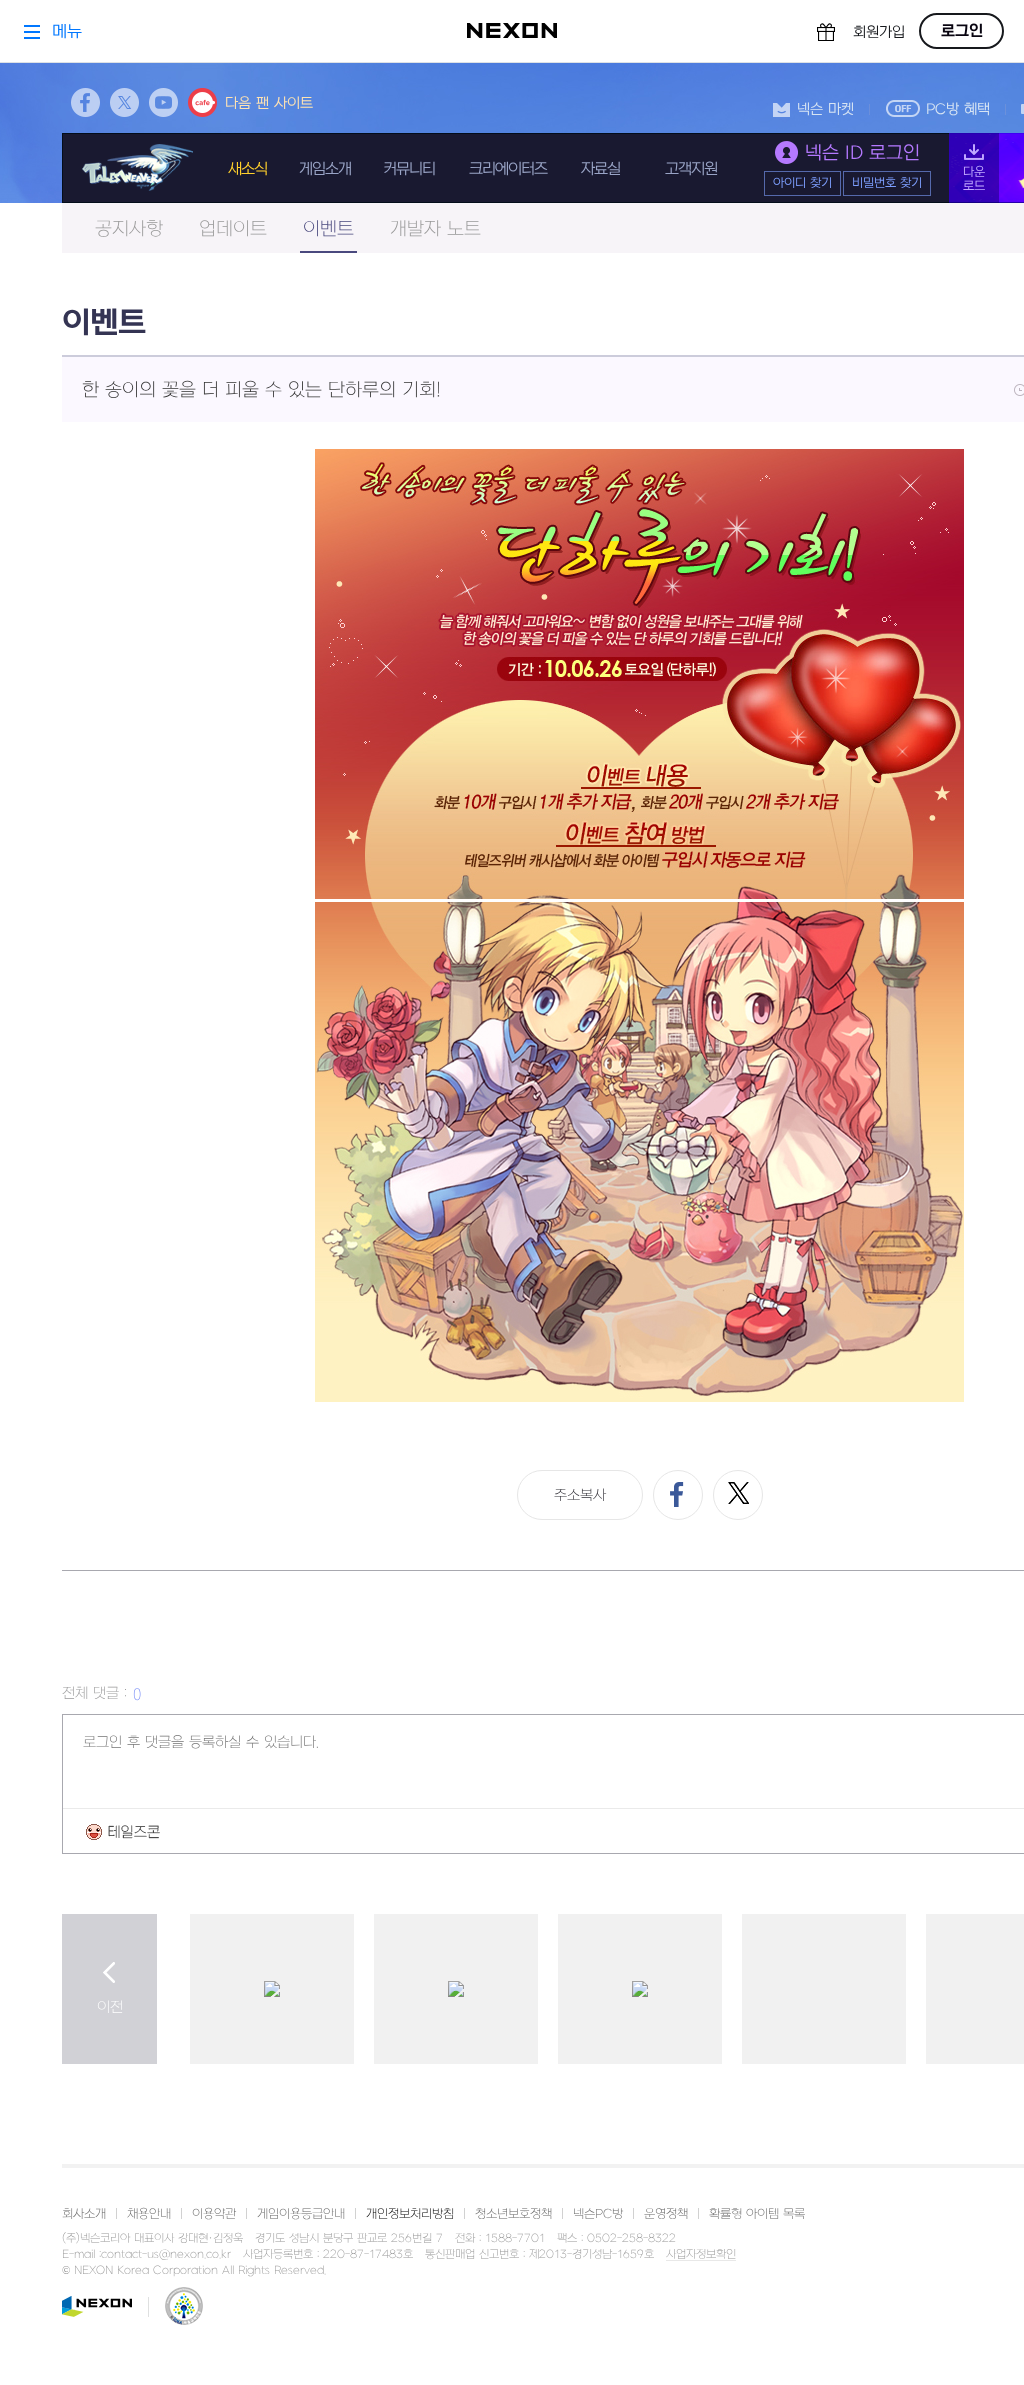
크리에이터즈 (508, 169)
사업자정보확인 (701, 2255)
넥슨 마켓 (825, 109)
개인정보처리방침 (410, 2214)
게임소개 (325, 169)
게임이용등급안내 (301, 2214)
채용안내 (149, 2214)
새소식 (247, 169)
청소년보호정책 (513, 2214)
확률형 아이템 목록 (757, 2214)
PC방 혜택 (958, 109)
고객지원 (691, 169)
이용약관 (214, 2214)
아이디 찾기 (802, 183)
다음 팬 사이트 (269, 103)
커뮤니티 (409, 169)
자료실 (600, 169)
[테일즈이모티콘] (123, 1831)
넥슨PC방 (598, 2214)
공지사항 (129, 229)
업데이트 (233, 229)
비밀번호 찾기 (887, 183)
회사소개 (84, 2214)
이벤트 (328, 229)
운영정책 (666, 2214)
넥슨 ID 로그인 (862, 153)
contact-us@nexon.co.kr (166, 2254)
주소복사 (580, 1495)
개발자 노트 (435, 229)
